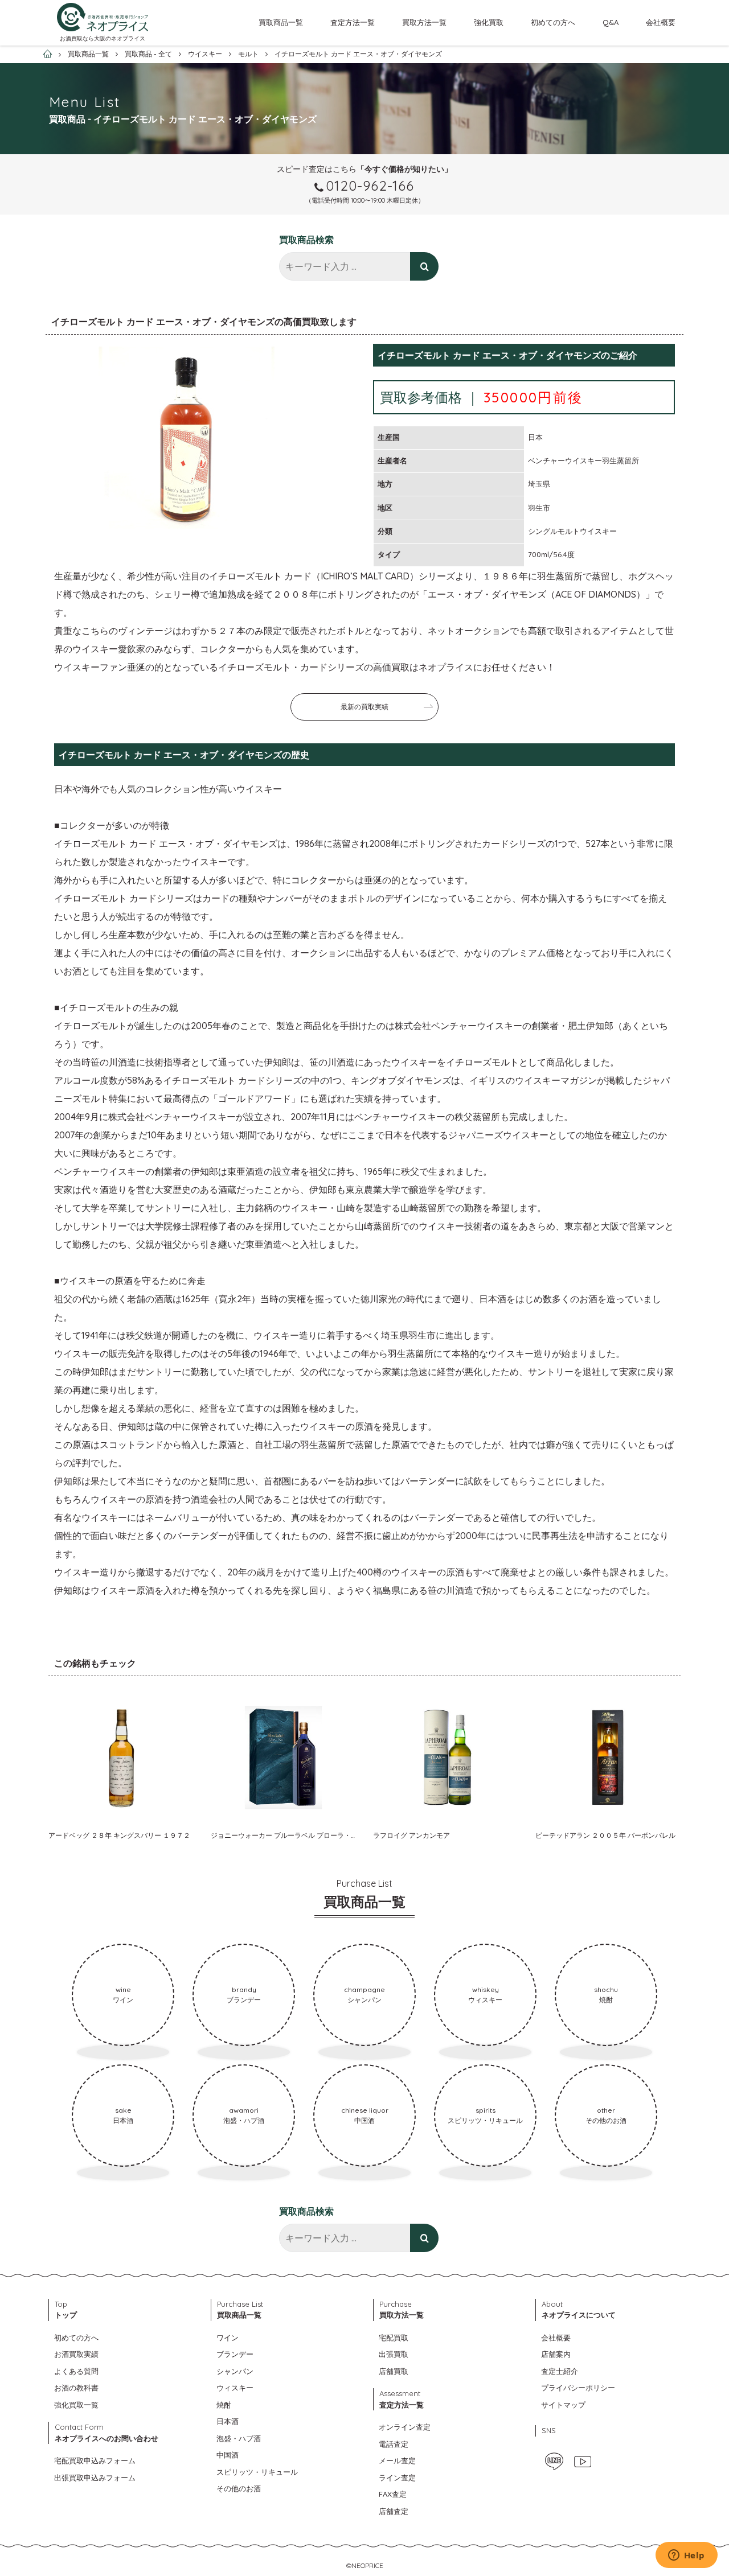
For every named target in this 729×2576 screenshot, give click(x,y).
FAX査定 (393, 2494)
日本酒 (228, 2421)
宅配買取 (394, 2338)
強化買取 (489, 22)
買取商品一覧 (281, 22)
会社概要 (661, 22)
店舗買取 (394, 2371)
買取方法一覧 (424, 22)
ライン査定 (397, 2478)
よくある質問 (76, 2371)
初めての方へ (553, 22)
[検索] (424, 266)
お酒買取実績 (76, 2354)
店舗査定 (394, 2511)
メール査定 (397, 2460)
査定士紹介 (560, 2371)
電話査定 (394, 2444)
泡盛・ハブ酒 (239, 2438)
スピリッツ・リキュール (257, 2472)
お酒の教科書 (76, 2388)
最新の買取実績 (364, 707)
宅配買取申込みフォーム (95, 2460)
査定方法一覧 (353, 22)
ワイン (228, 2338)
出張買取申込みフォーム (95, 2478)
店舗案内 (556, 2354)
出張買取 (394, 2354)
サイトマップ (563, 2405)
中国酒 (228, 2455)
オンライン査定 (405, 2427)
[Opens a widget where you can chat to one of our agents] (686, 2556)
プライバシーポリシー (578, 2388)
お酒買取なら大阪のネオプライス (103, 38)
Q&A (611, 22)
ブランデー (235, 2354)
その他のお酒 (239, 2488)
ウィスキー (235, 2388)
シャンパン (235, 2371)
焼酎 (224, 2405)
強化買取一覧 (76, 2405)
